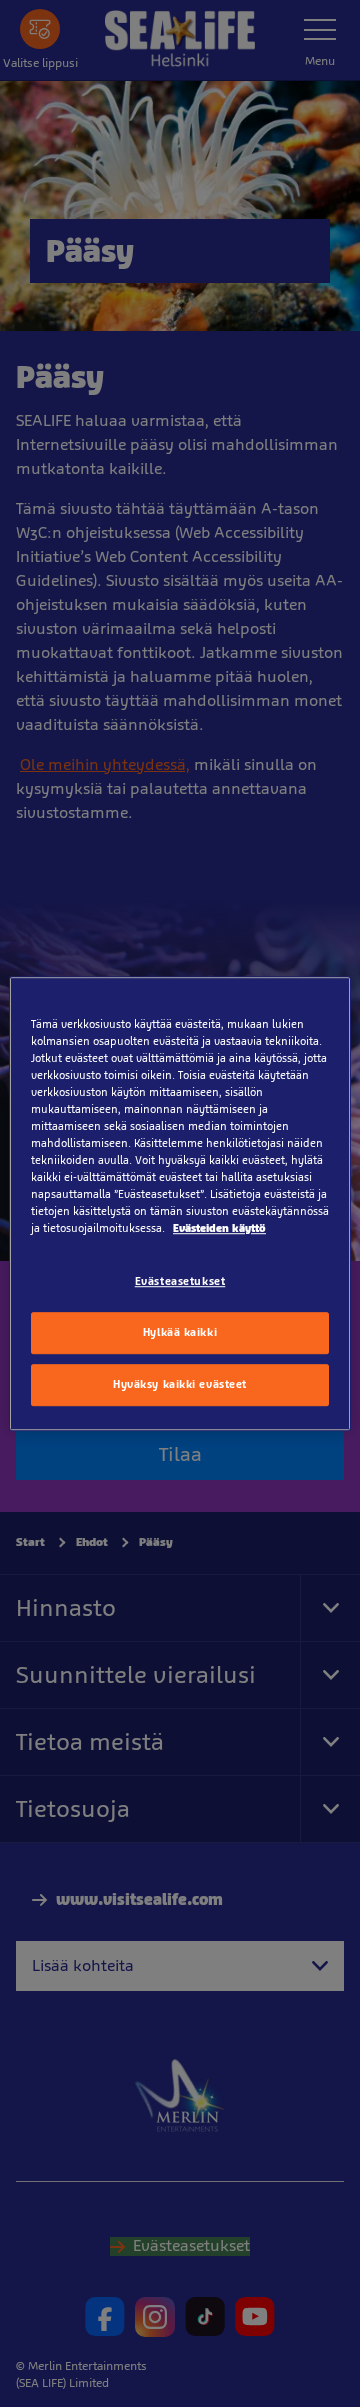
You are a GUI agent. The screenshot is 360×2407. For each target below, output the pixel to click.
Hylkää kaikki (180, 1332)
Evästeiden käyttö (219, 1228)
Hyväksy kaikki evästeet (180, 1384)
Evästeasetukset (180, 1282)
